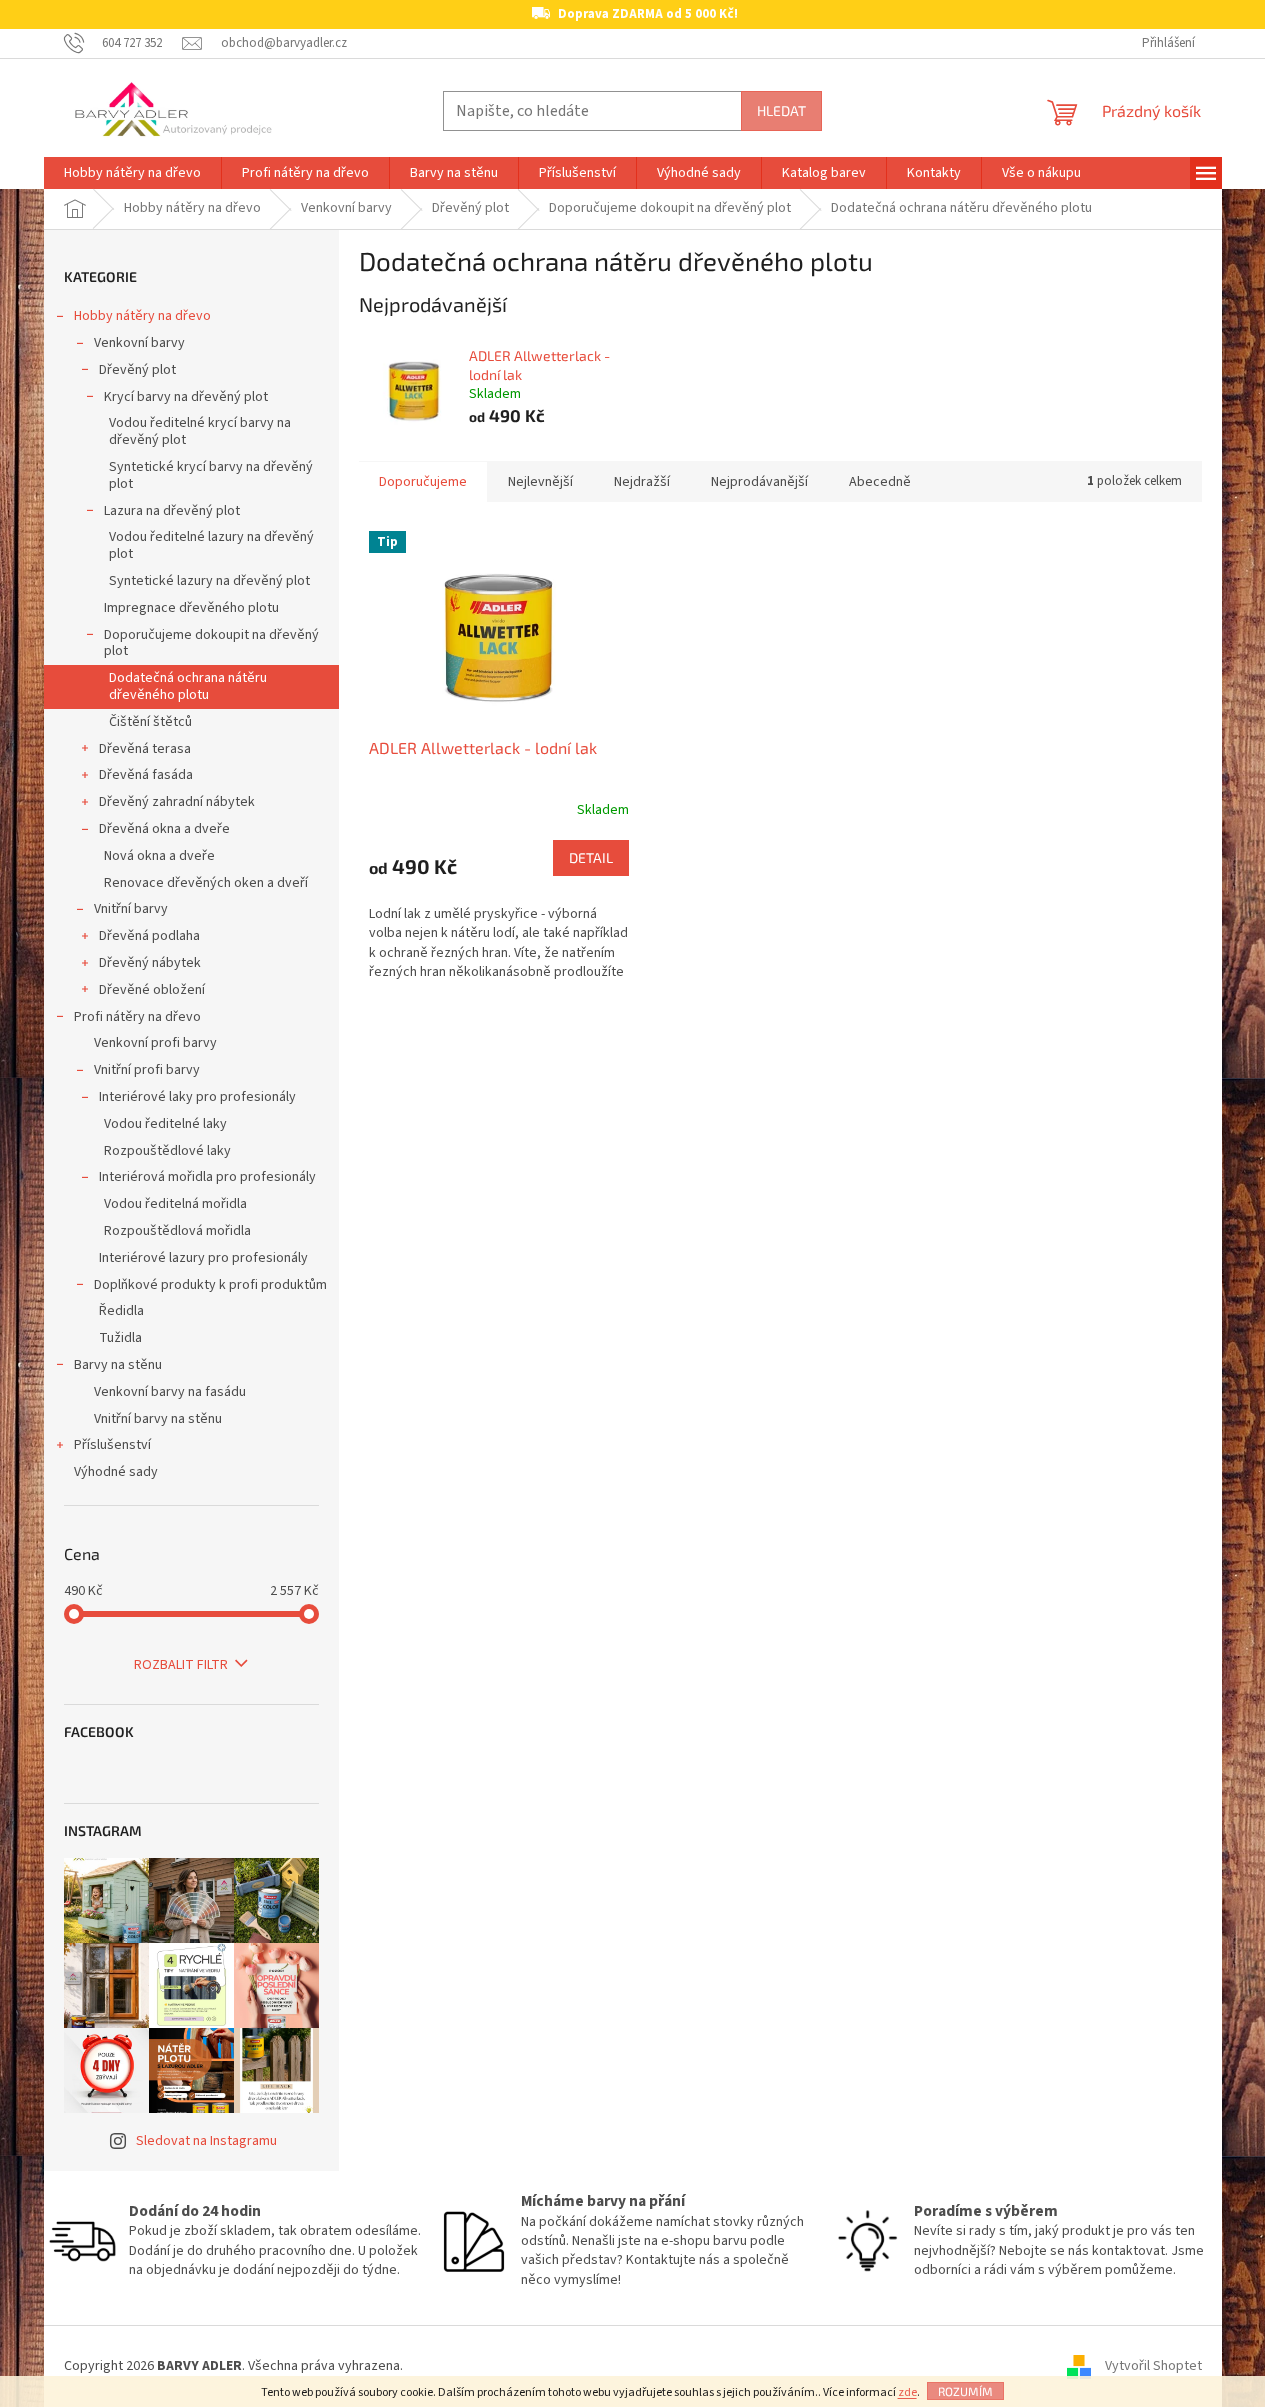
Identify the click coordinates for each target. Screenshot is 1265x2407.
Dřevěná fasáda (146, 775)
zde (907, 2392)
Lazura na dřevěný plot (172, 511)
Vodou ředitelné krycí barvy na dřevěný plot (200, 431)
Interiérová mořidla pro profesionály (207, 1177)
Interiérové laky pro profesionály (197, 1097)
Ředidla (121, 1311)
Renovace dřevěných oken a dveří (206, 883)
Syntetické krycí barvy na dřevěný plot (211, 475)
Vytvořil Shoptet (1153, 2366)
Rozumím (965, 2391)
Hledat (781, 110)
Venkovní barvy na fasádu (170, 1392)
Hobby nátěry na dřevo (142, 316)
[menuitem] (132, 173)
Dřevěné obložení (152, 990)
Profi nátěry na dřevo (137, 1017)
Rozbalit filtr (181, 1665)
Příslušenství (112, 1445)
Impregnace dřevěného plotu (191, 608)
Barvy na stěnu (118, 1365)
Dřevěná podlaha (149, 936)
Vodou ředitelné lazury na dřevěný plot (211, 545)
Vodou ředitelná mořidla (175, 1204)
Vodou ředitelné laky (165, 1124)
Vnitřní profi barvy (147, 1070)
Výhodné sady (116, 1472)
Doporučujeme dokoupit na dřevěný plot (211, 643)
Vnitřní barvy (131, 909)
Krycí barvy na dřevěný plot (186, 397)
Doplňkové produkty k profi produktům (210, 1285)
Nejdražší (642, 482)
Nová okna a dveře (159, 856)
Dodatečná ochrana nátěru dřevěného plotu (188, 686)
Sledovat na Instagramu (206, 2141)
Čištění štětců (150, 722)
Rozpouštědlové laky (167, 1151)
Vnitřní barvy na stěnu (158, 1419)
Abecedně (880, 482)
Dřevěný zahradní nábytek (177, 802)
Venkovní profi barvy (155, 1043)
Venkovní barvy (139, 343)
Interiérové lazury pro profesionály (203, 1258)
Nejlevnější (540, 482)
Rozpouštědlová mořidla (177, 1231)
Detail (591, 857)
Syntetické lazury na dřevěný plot (209, 581)
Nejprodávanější (759, 482)
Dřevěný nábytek (150, 963)
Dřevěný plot (137, 370)
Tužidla (120, 1338)
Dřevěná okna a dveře (164, 829)
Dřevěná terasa (145, 749)
